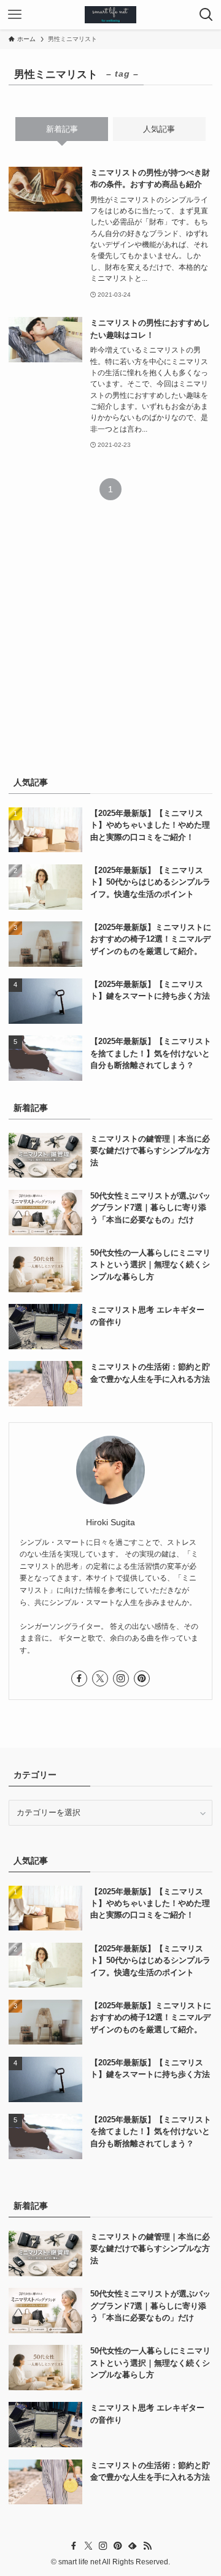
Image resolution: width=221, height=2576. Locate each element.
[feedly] (133, 2546)
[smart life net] (110, 15)
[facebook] (79, 1679)
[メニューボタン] (15, 15)
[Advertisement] (110, 645)
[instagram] (121, 1679)
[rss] (147, 2546)
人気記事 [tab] (159, 129)
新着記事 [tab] (62, 129)
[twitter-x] (100, 1679)
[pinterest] (142, 1679)
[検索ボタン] (206, 15)
